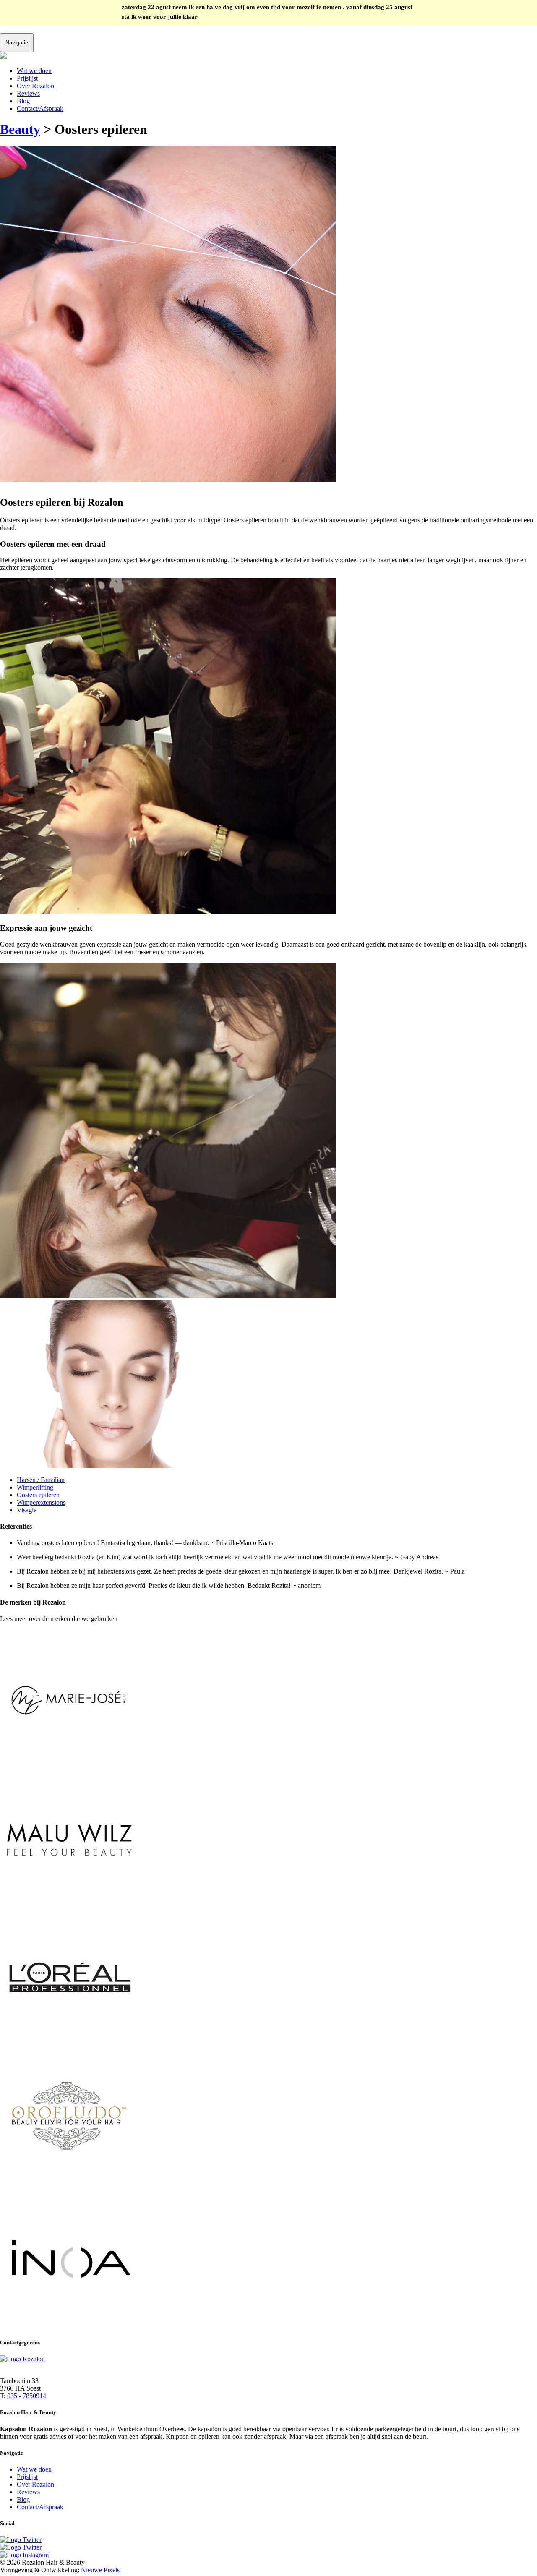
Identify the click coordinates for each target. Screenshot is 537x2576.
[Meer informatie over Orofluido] (69, 2186)
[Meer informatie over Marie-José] (69, 1766)
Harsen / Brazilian (41, 1480)
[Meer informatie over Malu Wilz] (69, 1906)
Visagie (27, 1510)
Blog (23, 101)
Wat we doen (34, 71)
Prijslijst (27, 78)
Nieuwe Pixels (100, 2570)
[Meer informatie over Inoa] (69, 2326)
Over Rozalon (35, 86)
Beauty (20, 129)
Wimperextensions (41, 1502)
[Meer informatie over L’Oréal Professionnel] (69, 2046)
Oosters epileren (38, 1495)
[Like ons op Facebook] (21, 2547)
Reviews (28, 93)
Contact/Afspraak (40, 108)
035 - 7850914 (27, 2396)
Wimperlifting (35, 1487)
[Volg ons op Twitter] (21, 2540)
